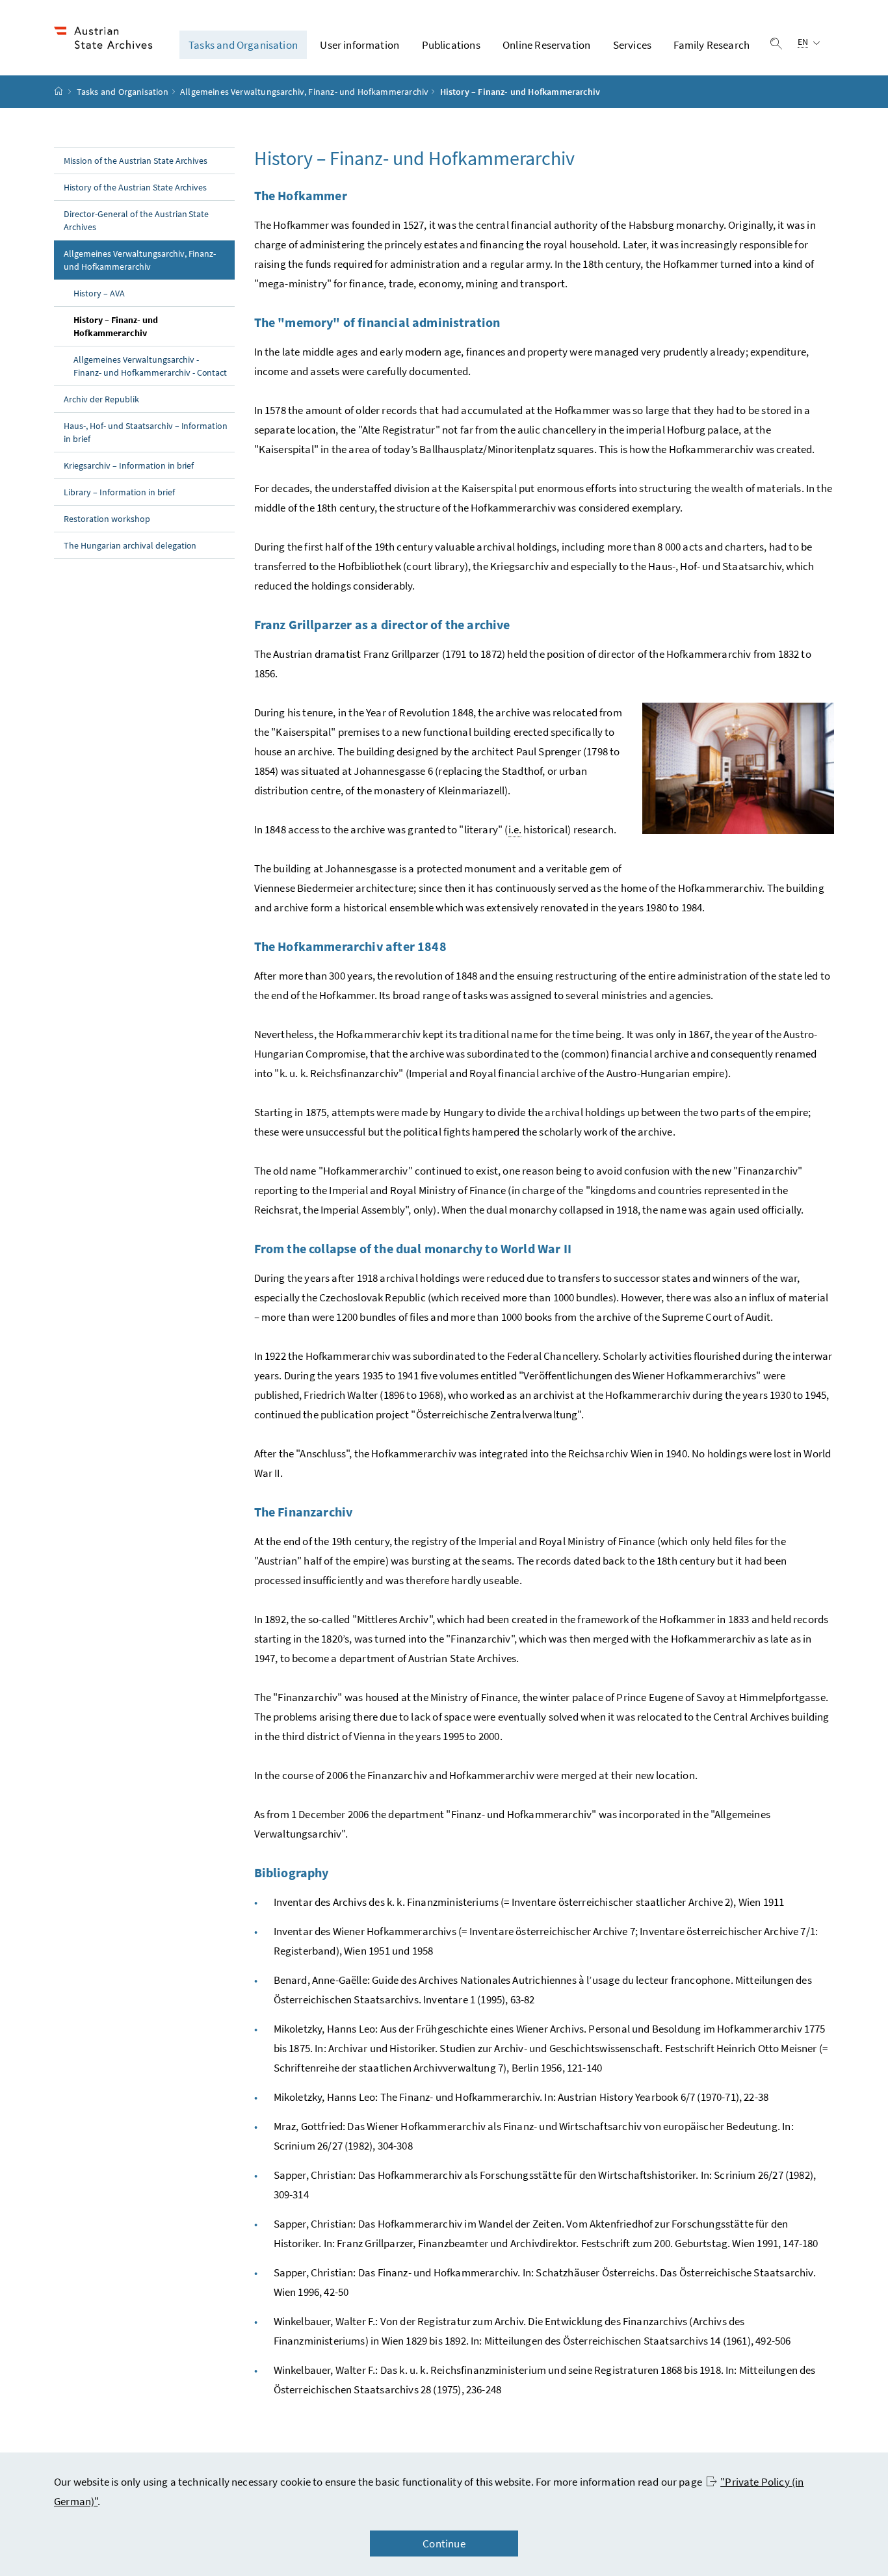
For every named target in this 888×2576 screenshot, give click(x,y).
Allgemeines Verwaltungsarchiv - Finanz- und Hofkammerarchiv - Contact (150, 366)
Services (632, 45)
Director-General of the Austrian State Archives (136, 220)
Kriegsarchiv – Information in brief (129, 465)
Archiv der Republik (101, 399)
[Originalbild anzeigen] (738, 768)
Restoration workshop (107, 519)
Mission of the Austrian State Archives (136, 161)
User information (359, 45)
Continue (444, 2543)
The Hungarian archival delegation (130, 545)
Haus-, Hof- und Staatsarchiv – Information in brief (146, 432)
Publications (451, 45)
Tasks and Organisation (243, 45)
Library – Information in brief (119, 492)
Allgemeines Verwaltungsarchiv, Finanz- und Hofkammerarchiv (304, 92)
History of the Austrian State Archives (135, 187)
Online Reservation (546, 45)
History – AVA (99, 293)
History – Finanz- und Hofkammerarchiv (139, 326)
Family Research (712, 45)
